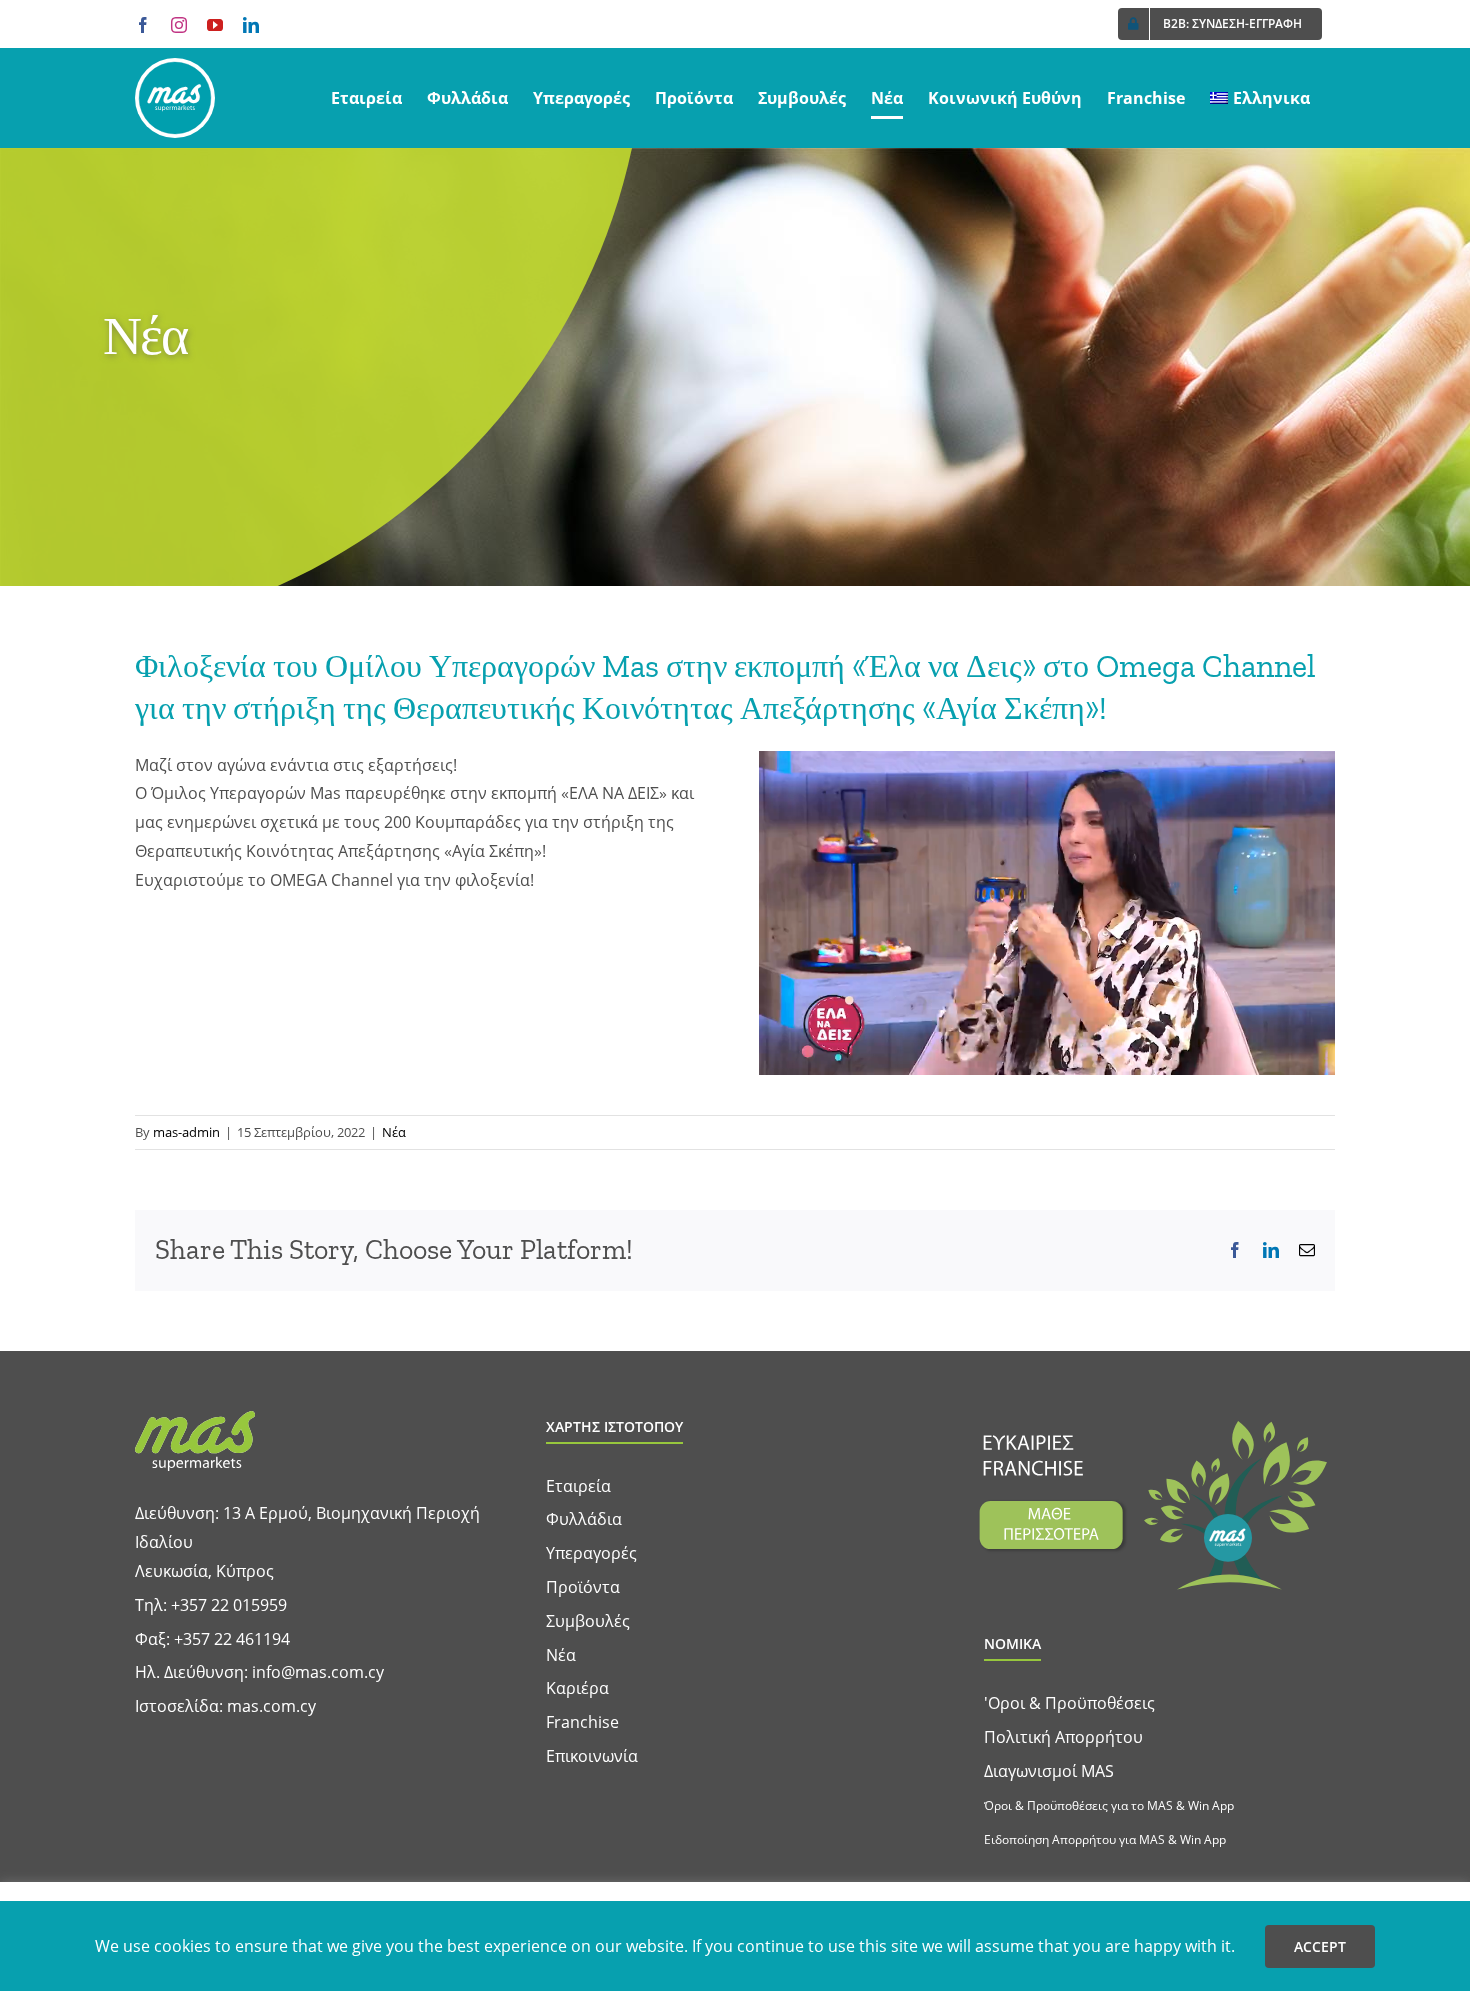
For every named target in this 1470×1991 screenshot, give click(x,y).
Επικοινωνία (592, 1756)
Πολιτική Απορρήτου (1063, 1737)
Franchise (582, 1722)
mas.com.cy (271, 1706)
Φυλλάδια (584, 1519)
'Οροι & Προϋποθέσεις (1069, 1703)
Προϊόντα (583, 1587)
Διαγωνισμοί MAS (1049, 1771)
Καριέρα (577, 1688)
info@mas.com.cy (318, 1672)
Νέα (394, 1132)
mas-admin (186, 1132)
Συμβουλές (588, 1621)
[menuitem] (1260, 98)
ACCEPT (1320, 1946)
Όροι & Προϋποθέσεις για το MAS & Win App (1109, 1805)
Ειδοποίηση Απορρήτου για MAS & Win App (1105, 1839)
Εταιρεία (578, 1486)
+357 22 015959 (229, 1605)
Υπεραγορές (591, 1553)
